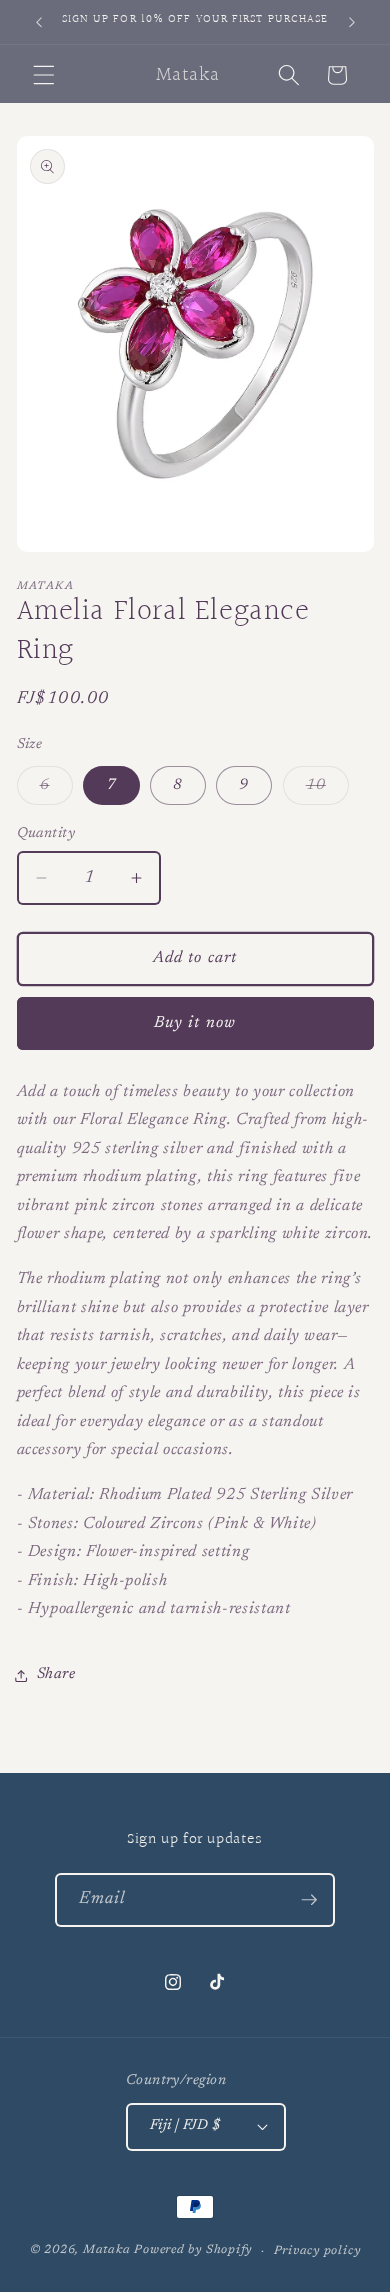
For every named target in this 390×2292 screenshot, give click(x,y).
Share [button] (56, 1674)
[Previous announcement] (39, 22)
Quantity (46, 833)
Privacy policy (317, 2251)
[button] (44, 75)
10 (327, 791)
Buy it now (195, 1023)
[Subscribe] (309, 1900)
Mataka (107, 2251)
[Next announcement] (352, 22)
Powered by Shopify (193, 2251)
